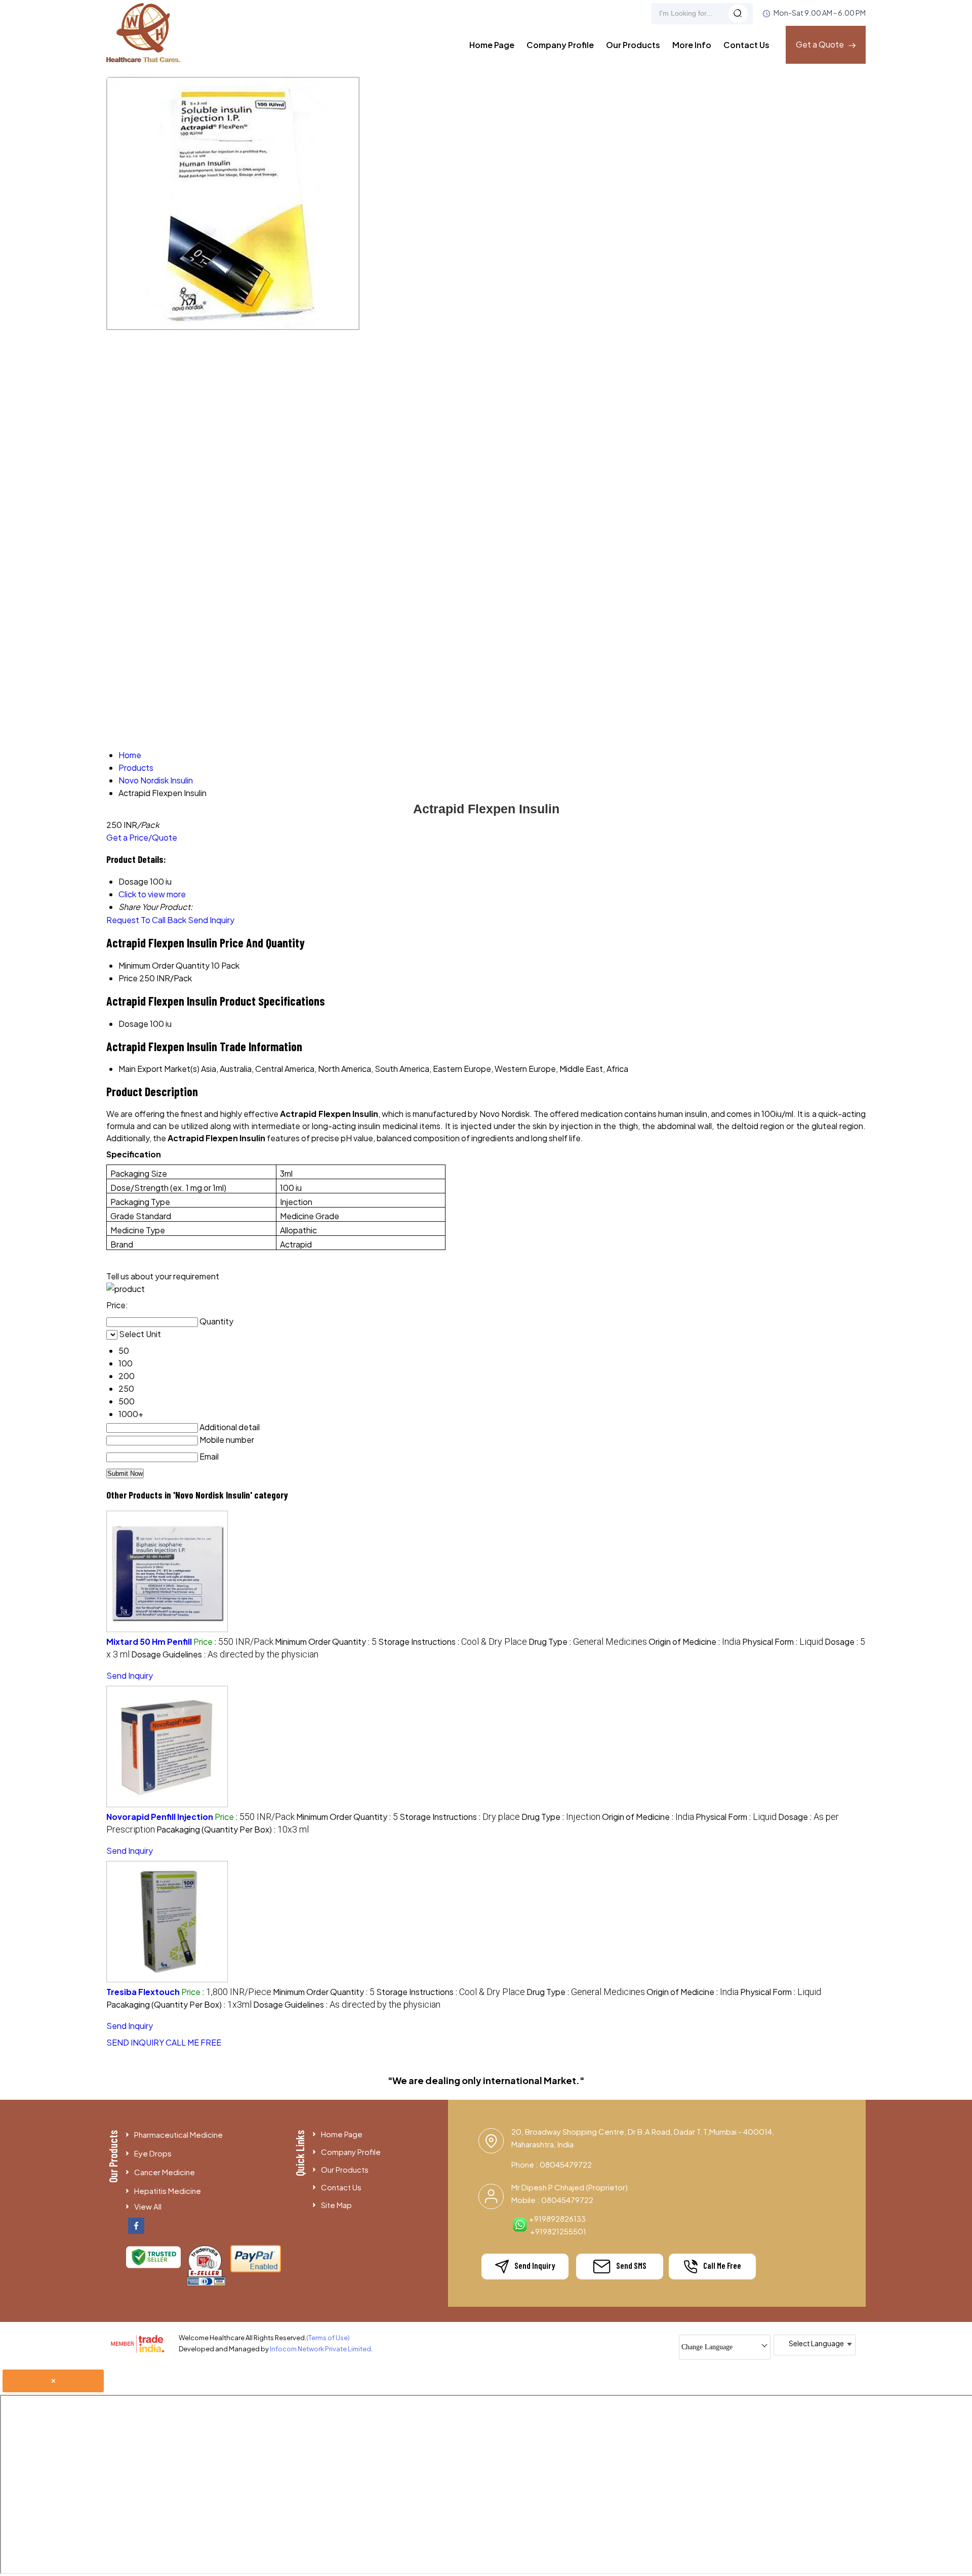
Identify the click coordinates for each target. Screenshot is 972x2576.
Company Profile (560, 45)
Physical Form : (783, 1642)
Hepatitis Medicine (168, 2191)
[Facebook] (136, 2231)
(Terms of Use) (328, 2338)
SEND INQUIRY (135, 2042)
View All (148, 2206)
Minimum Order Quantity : (326, 1642)
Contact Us (746, 45)
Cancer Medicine (165, 2172)
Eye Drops (153, 2153)
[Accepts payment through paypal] (256, 2270)
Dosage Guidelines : (225, 1654)
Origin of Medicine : (695, 1642)
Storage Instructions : (453, 1642)
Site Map (336, 2205)
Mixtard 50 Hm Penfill (149, 1642)
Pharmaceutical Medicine (178, 2134)
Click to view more (152, 894)
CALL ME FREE (193, 2042)
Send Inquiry (211, 920)
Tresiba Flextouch (143, 1992)
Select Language (816, 2343)
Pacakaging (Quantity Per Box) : (233, 1829)
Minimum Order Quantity (164, 965)
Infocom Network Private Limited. (321, 2349)
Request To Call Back (146, 920)
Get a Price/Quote (142, 837)
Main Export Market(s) (159, 1069)
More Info (692, 45)
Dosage (133, 1024)
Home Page (492, 45)
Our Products (633, 45)
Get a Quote (821, 44)
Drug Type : (588, 1642)
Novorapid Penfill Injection (160, 1817)
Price (128, 978)
